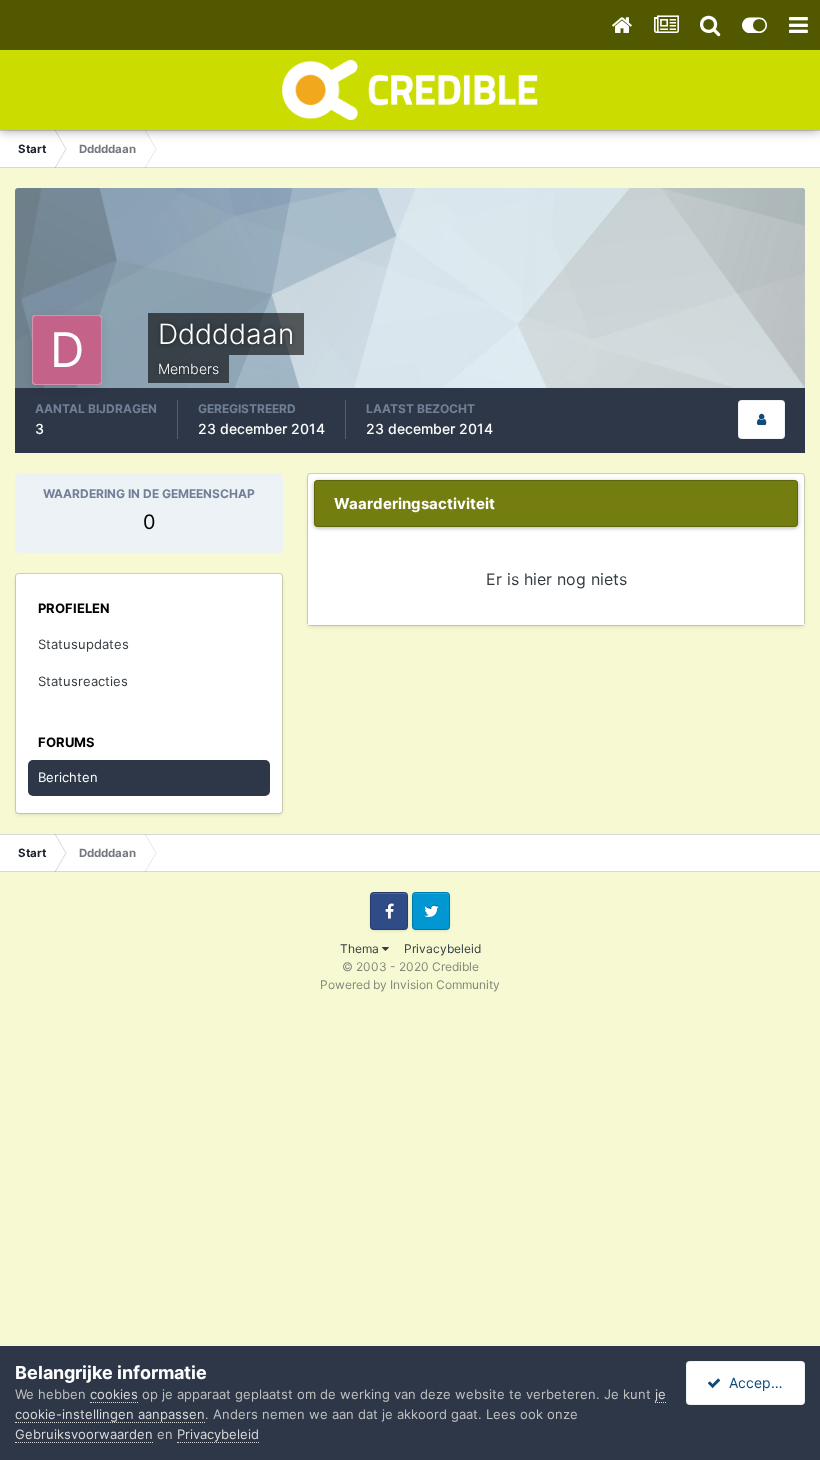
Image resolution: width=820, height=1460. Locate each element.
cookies (114, 1394)
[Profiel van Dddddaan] (761, 419)
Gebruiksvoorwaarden (84, 1434)
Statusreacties (83, 681)
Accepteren (763, 1382)
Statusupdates (83, 644)
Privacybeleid (442, 948)
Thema (361, 948)
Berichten (68, 777)
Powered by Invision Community (410, 984)
